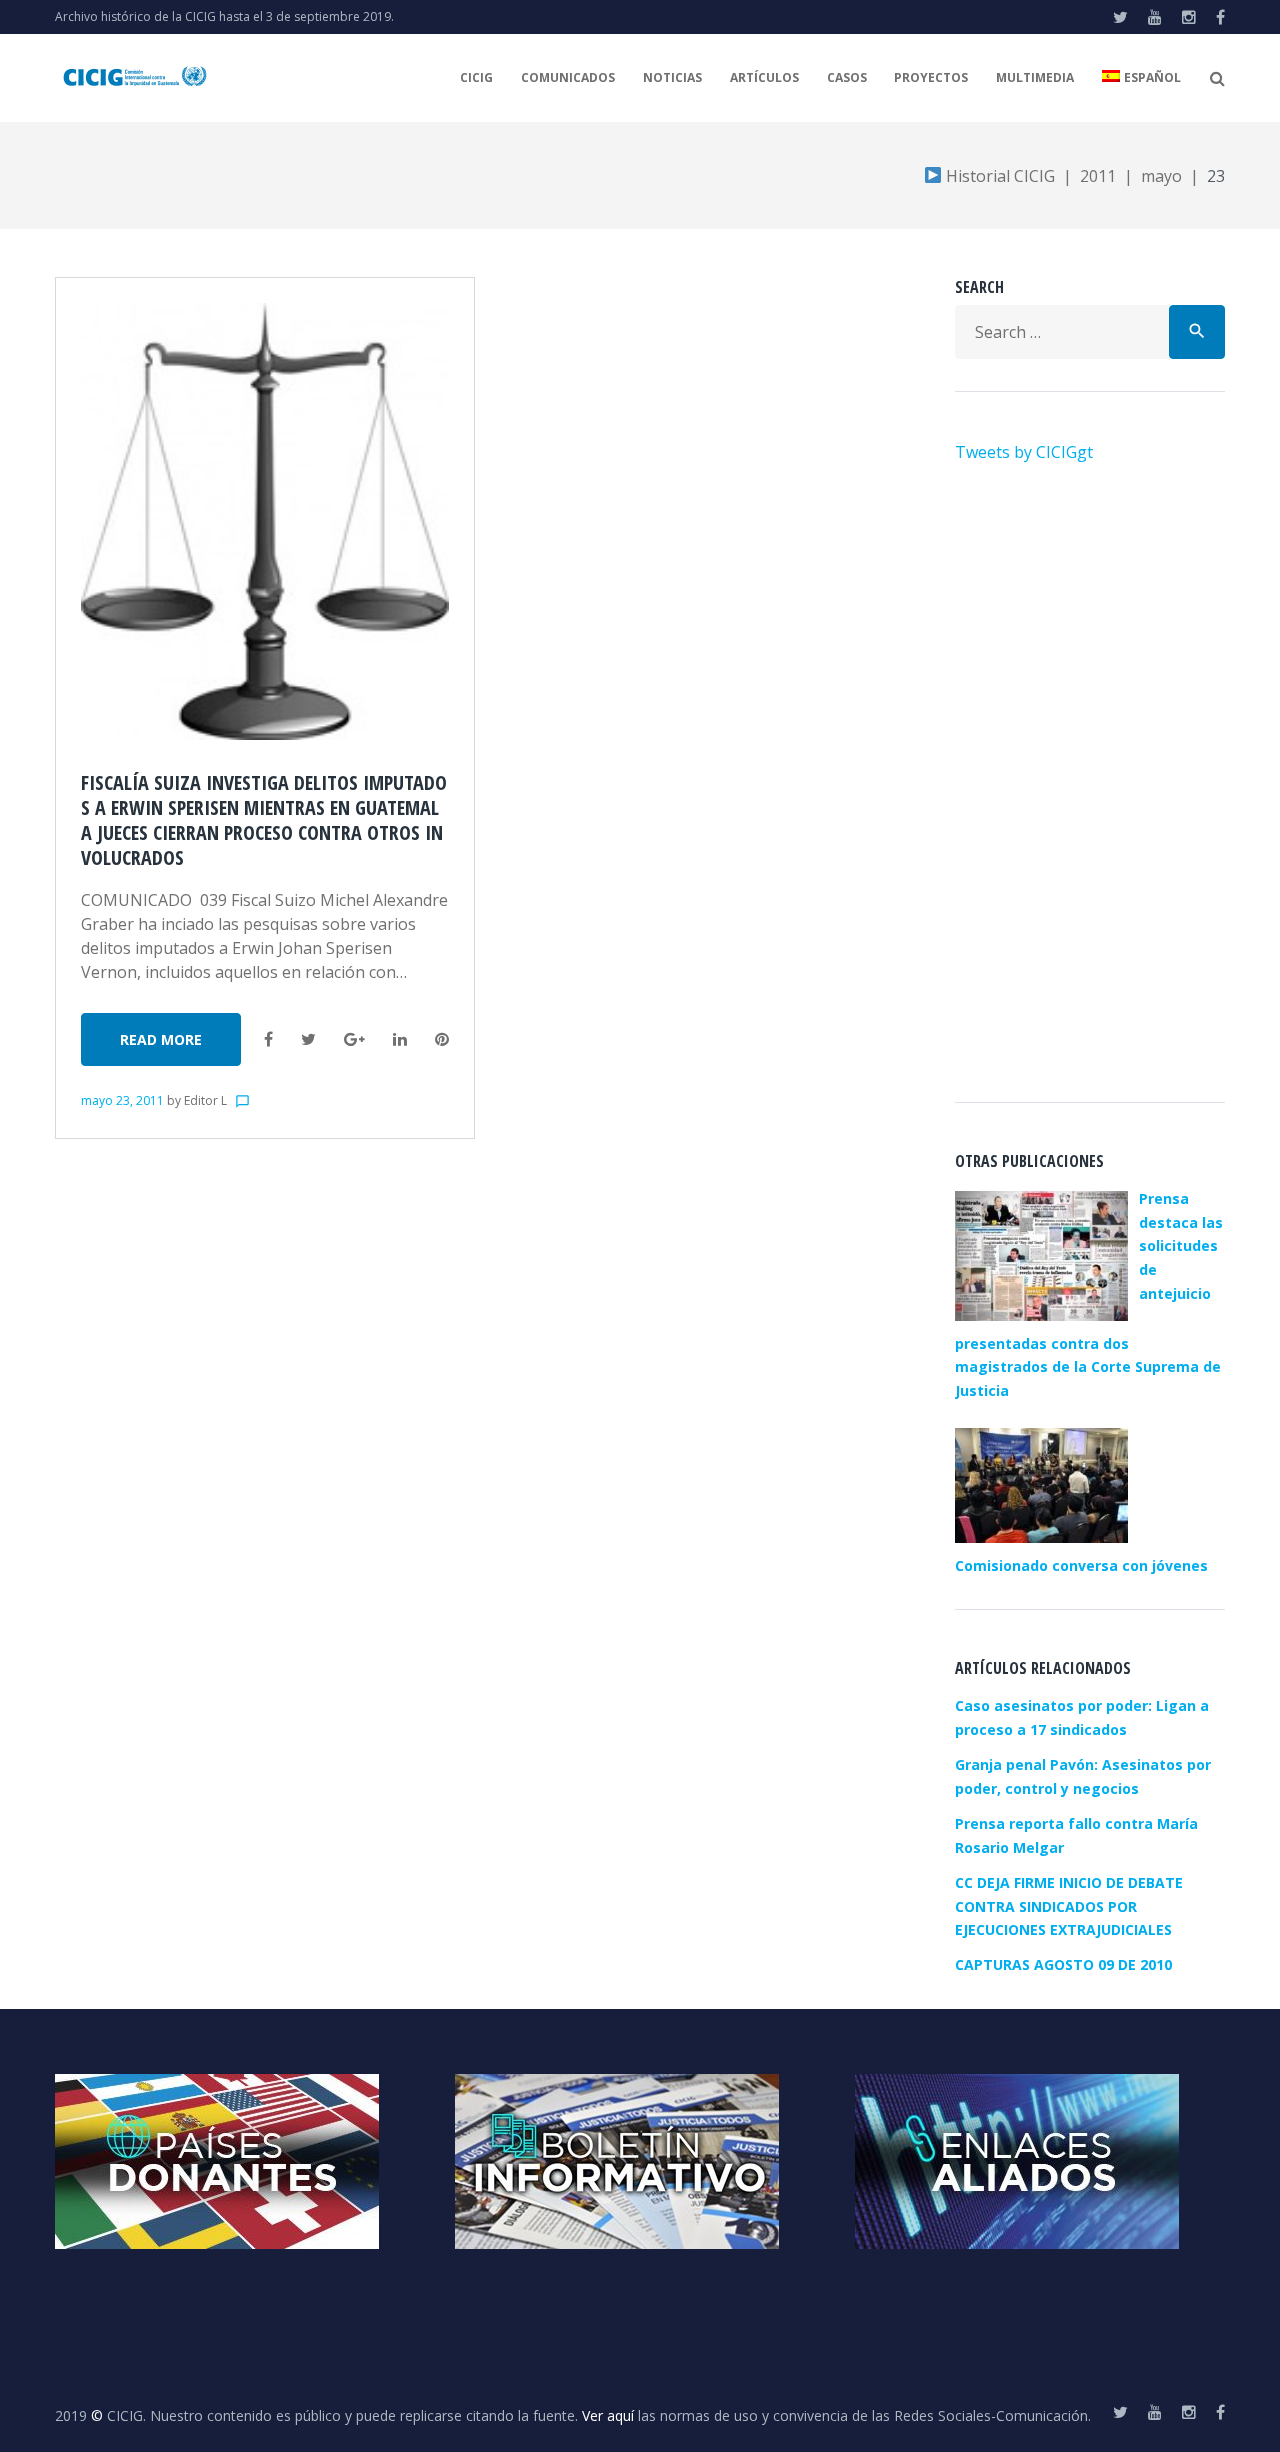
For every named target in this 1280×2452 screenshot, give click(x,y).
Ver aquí (608, 2415)
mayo (1161, 176)
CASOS (847, 77)
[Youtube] (1155, 17)
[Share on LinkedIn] (400, 1039)
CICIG (476, 77)
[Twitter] (1120, 17)
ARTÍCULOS (764, 77)
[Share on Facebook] (268, 1039)
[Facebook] (1220, 17)
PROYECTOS (931, 77)
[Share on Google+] (354, 1039)
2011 (1098, 176)
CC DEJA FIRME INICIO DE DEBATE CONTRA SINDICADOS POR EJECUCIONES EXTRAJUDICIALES (1069, 1906)
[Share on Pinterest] (442, 1039)
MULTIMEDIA (1035, 77)
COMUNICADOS (568, 77)
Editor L (205, 1100)
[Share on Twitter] (308, 1039)
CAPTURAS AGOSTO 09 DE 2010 (1063, 1964)
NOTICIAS (672, 77)
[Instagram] (1189, 17)
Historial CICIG (998, 176)
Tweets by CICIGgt (1024, 452)
